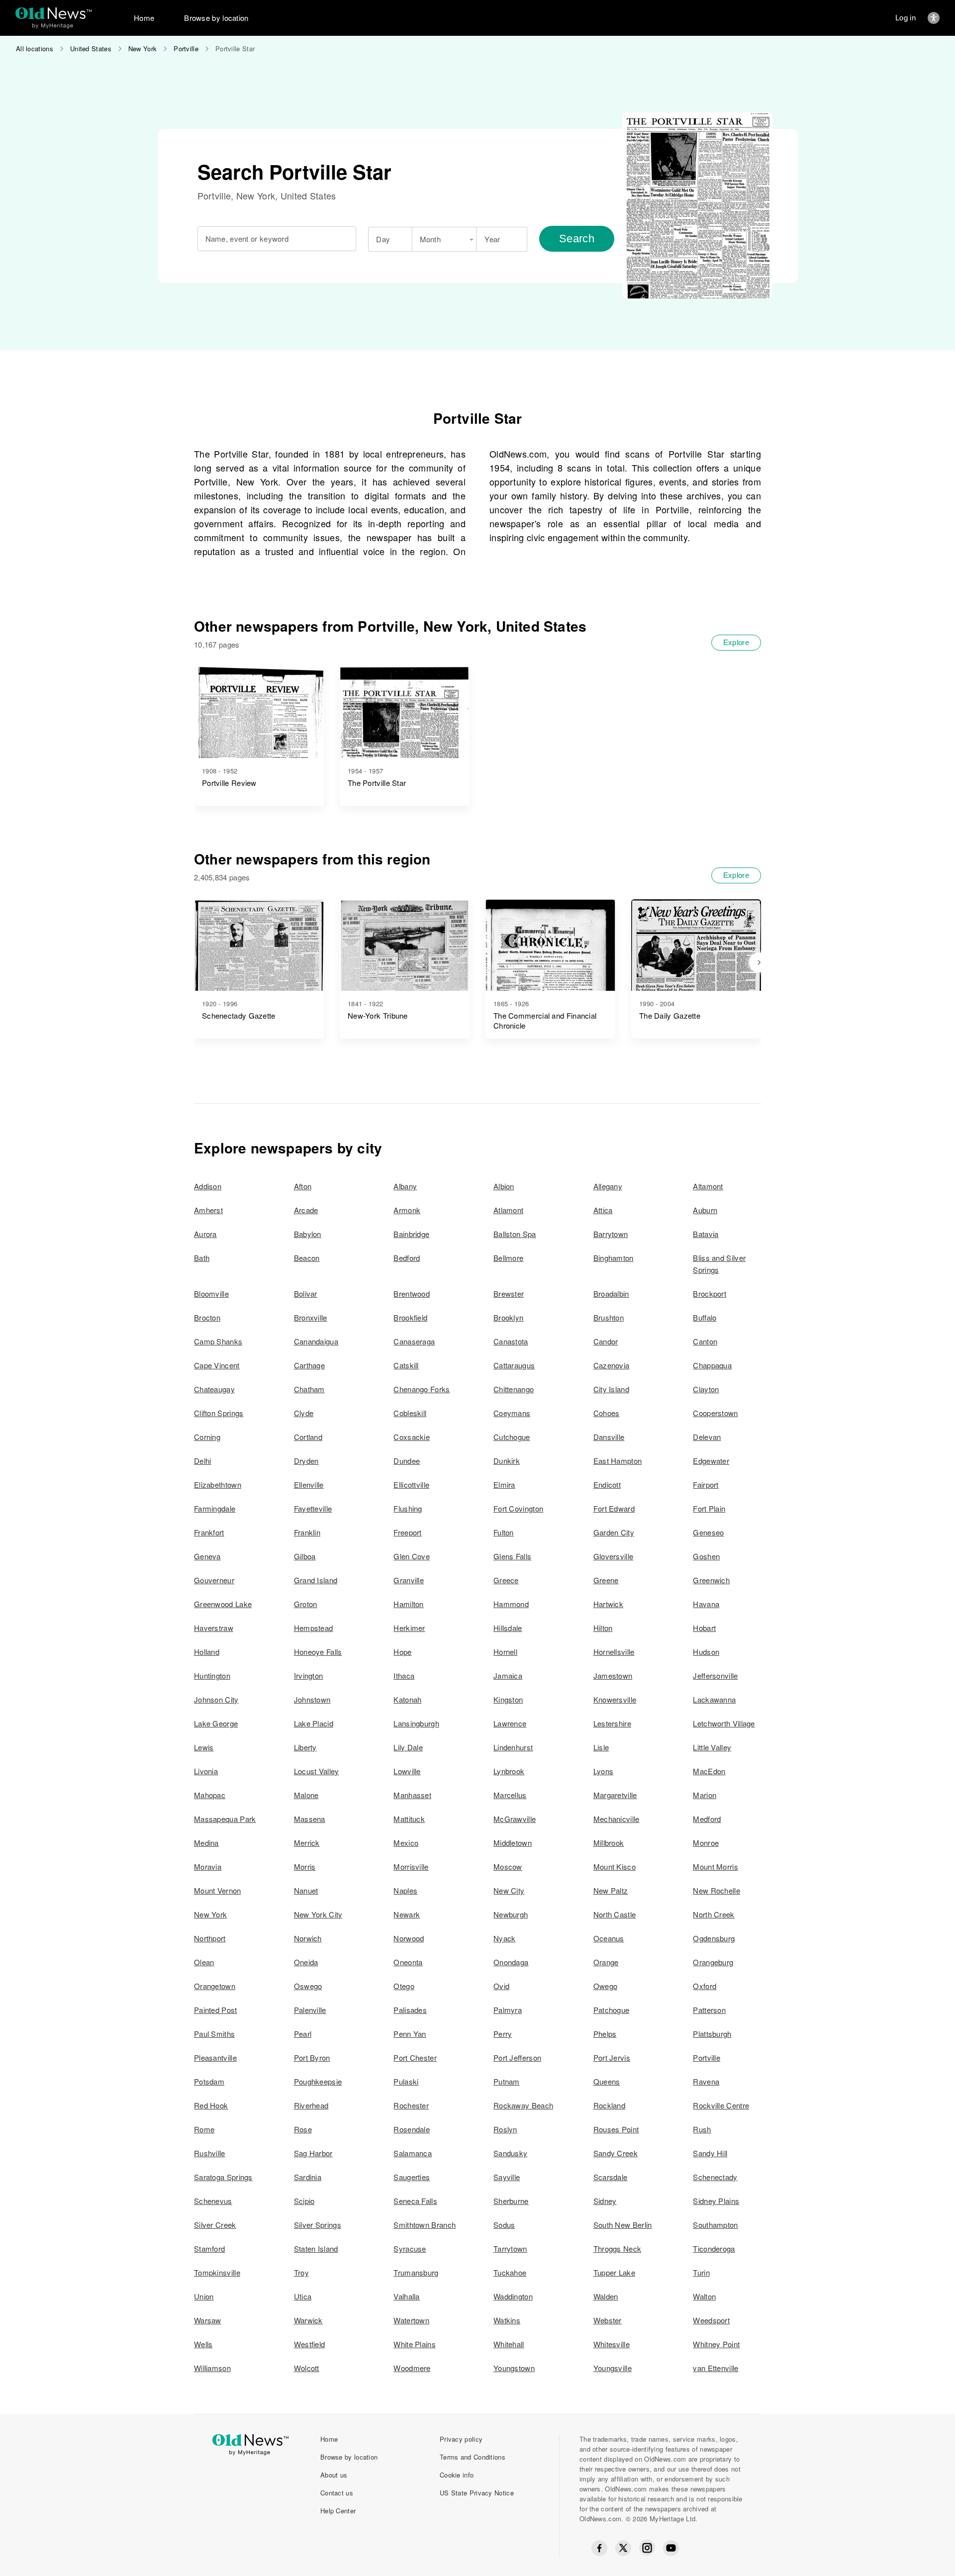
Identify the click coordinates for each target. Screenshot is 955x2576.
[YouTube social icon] (671, 2548)
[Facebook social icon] (599, 2548)
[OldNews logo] (53, 13)
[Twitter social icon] (623, 2548)
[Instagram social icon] (647, 2548)
